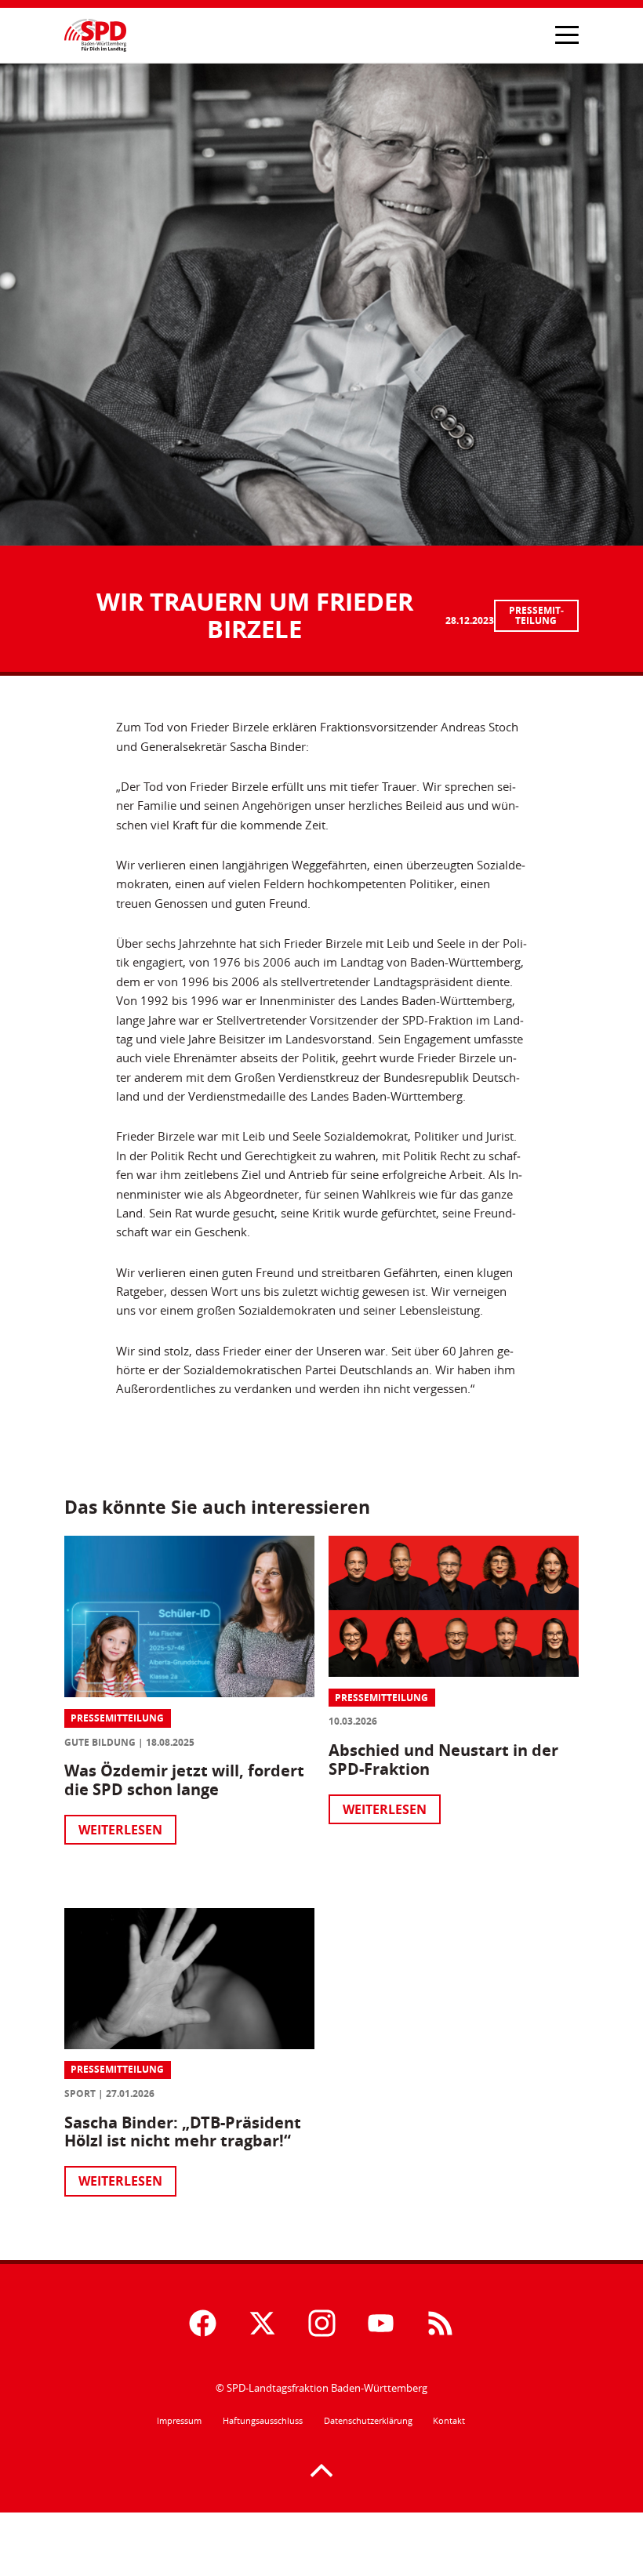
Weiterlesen (120, 1830)
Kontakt (449, 2421)
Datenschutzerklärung (368, 2421)
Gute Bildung (100, 1742)
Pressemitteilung (536, 616)
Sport (80, 2093)
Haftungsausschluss (263, 2421)
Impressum (179, 2421)
